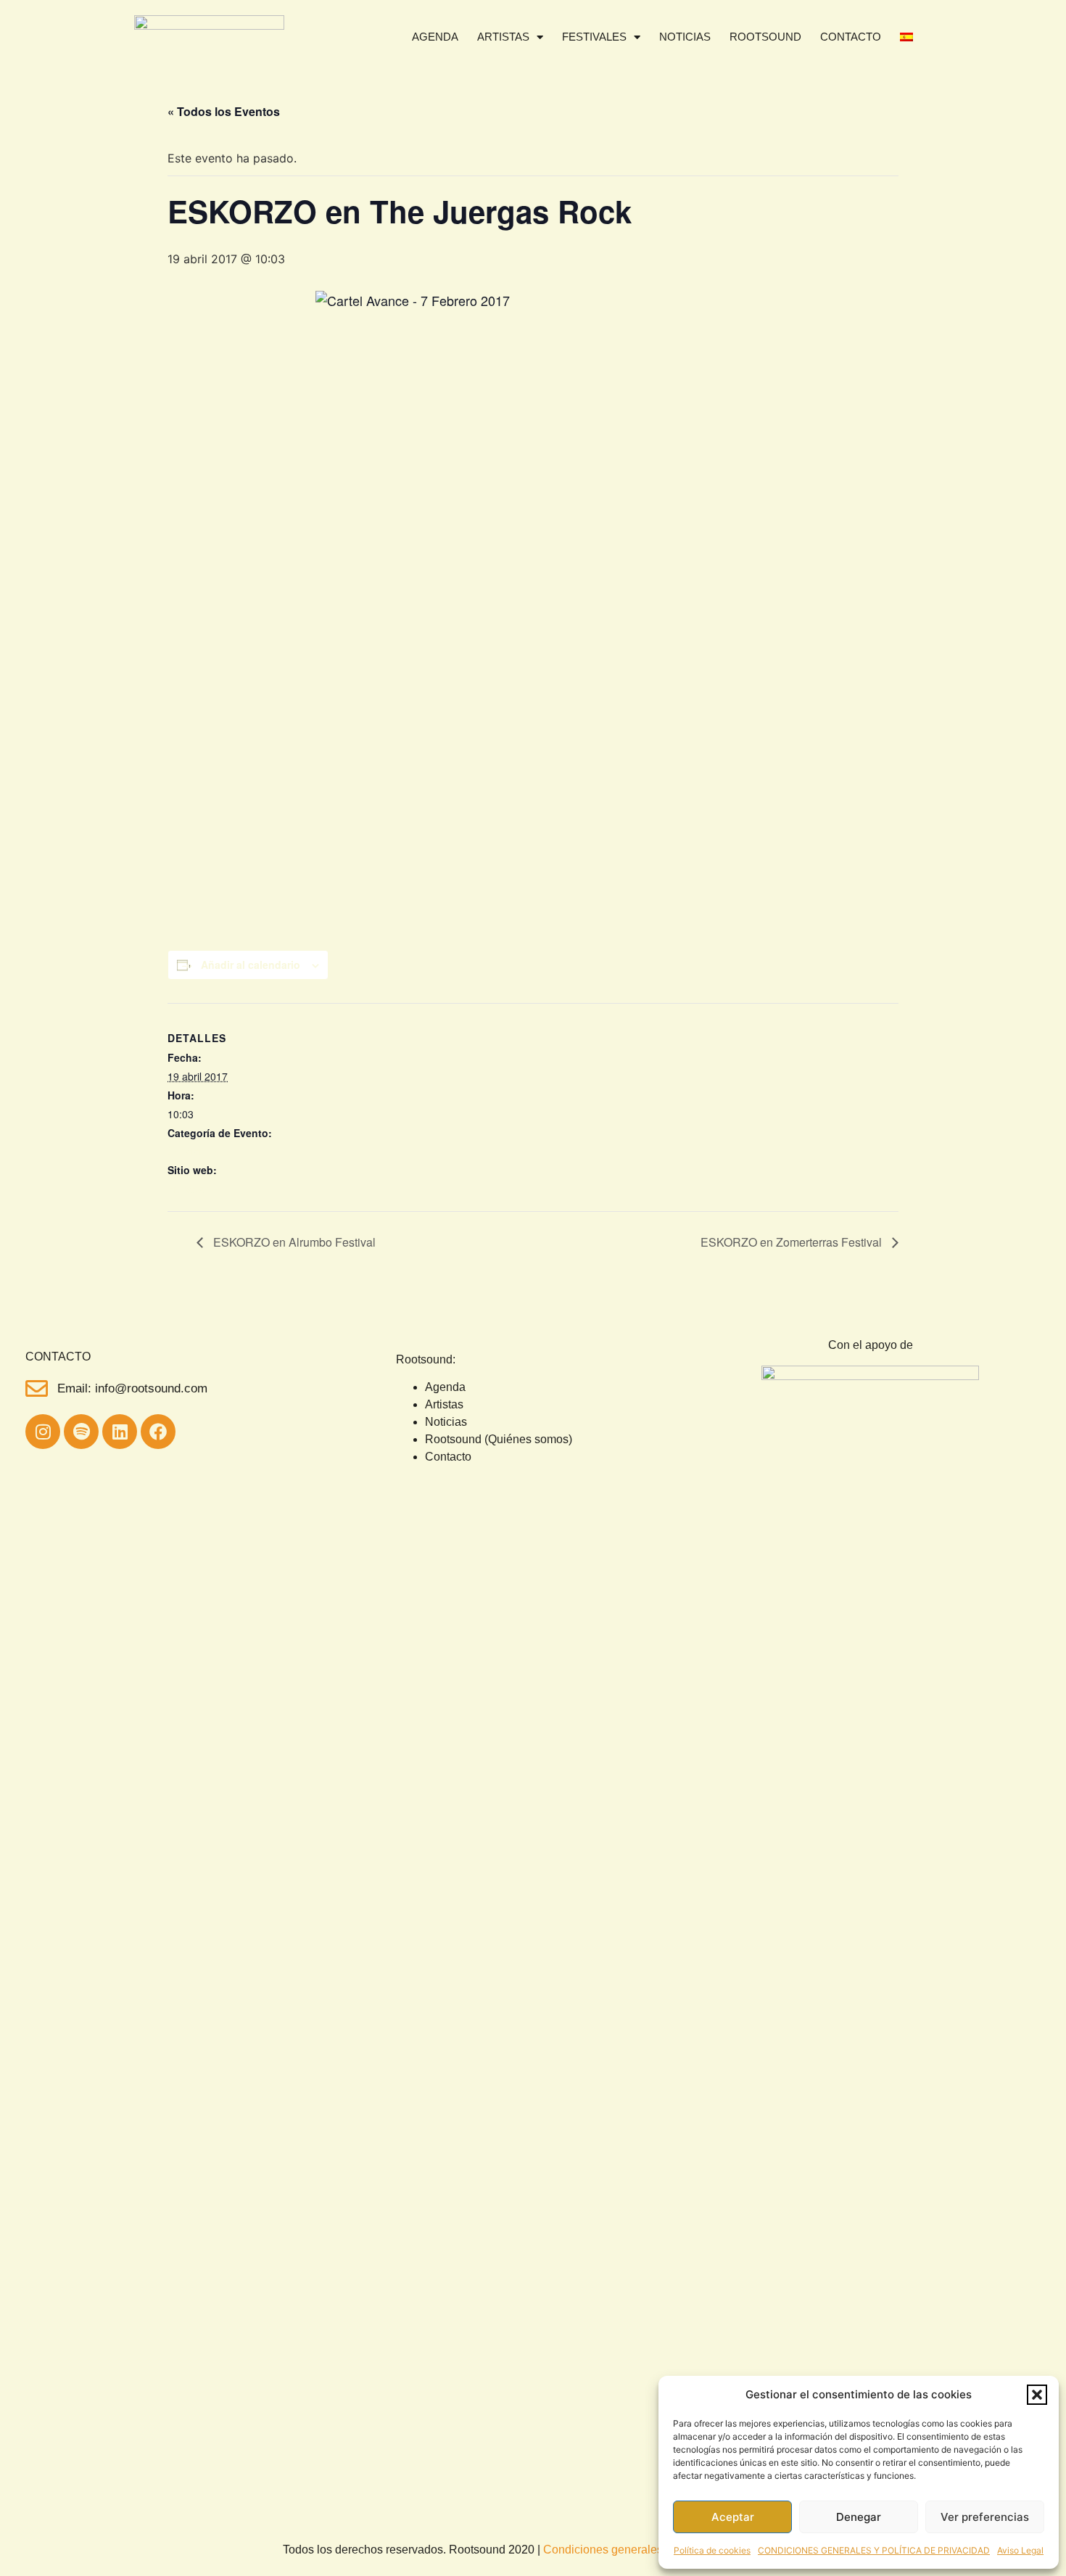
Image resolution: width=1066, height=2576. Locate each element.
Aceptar (733, 2517)
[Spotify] (81, 1432)
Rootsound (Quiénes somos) (499, 1439)
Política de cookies (712, 2550)
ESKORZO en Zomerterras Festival (793, 1242)
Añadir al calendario (251, 965)
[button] (1037, 2395)
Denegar (859, 2517)
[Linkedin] (120, 1432)
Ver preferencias (985, 2517)
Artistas (503, 37)
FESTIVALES (594, 37)
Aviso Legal (1020, 2550)
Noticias (685, 37)
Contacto (851, 37)
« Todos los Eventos (224, 111)
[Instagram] (43, 1432)
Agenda (435, 37)
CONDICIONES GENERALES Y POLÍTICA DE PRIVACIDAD (874, 2550)
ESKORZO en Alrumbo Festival (293, 1242)
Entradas (188, 1189)
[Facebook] (158, 1432)
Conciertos (192, 1151)
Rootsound (765, 37)
